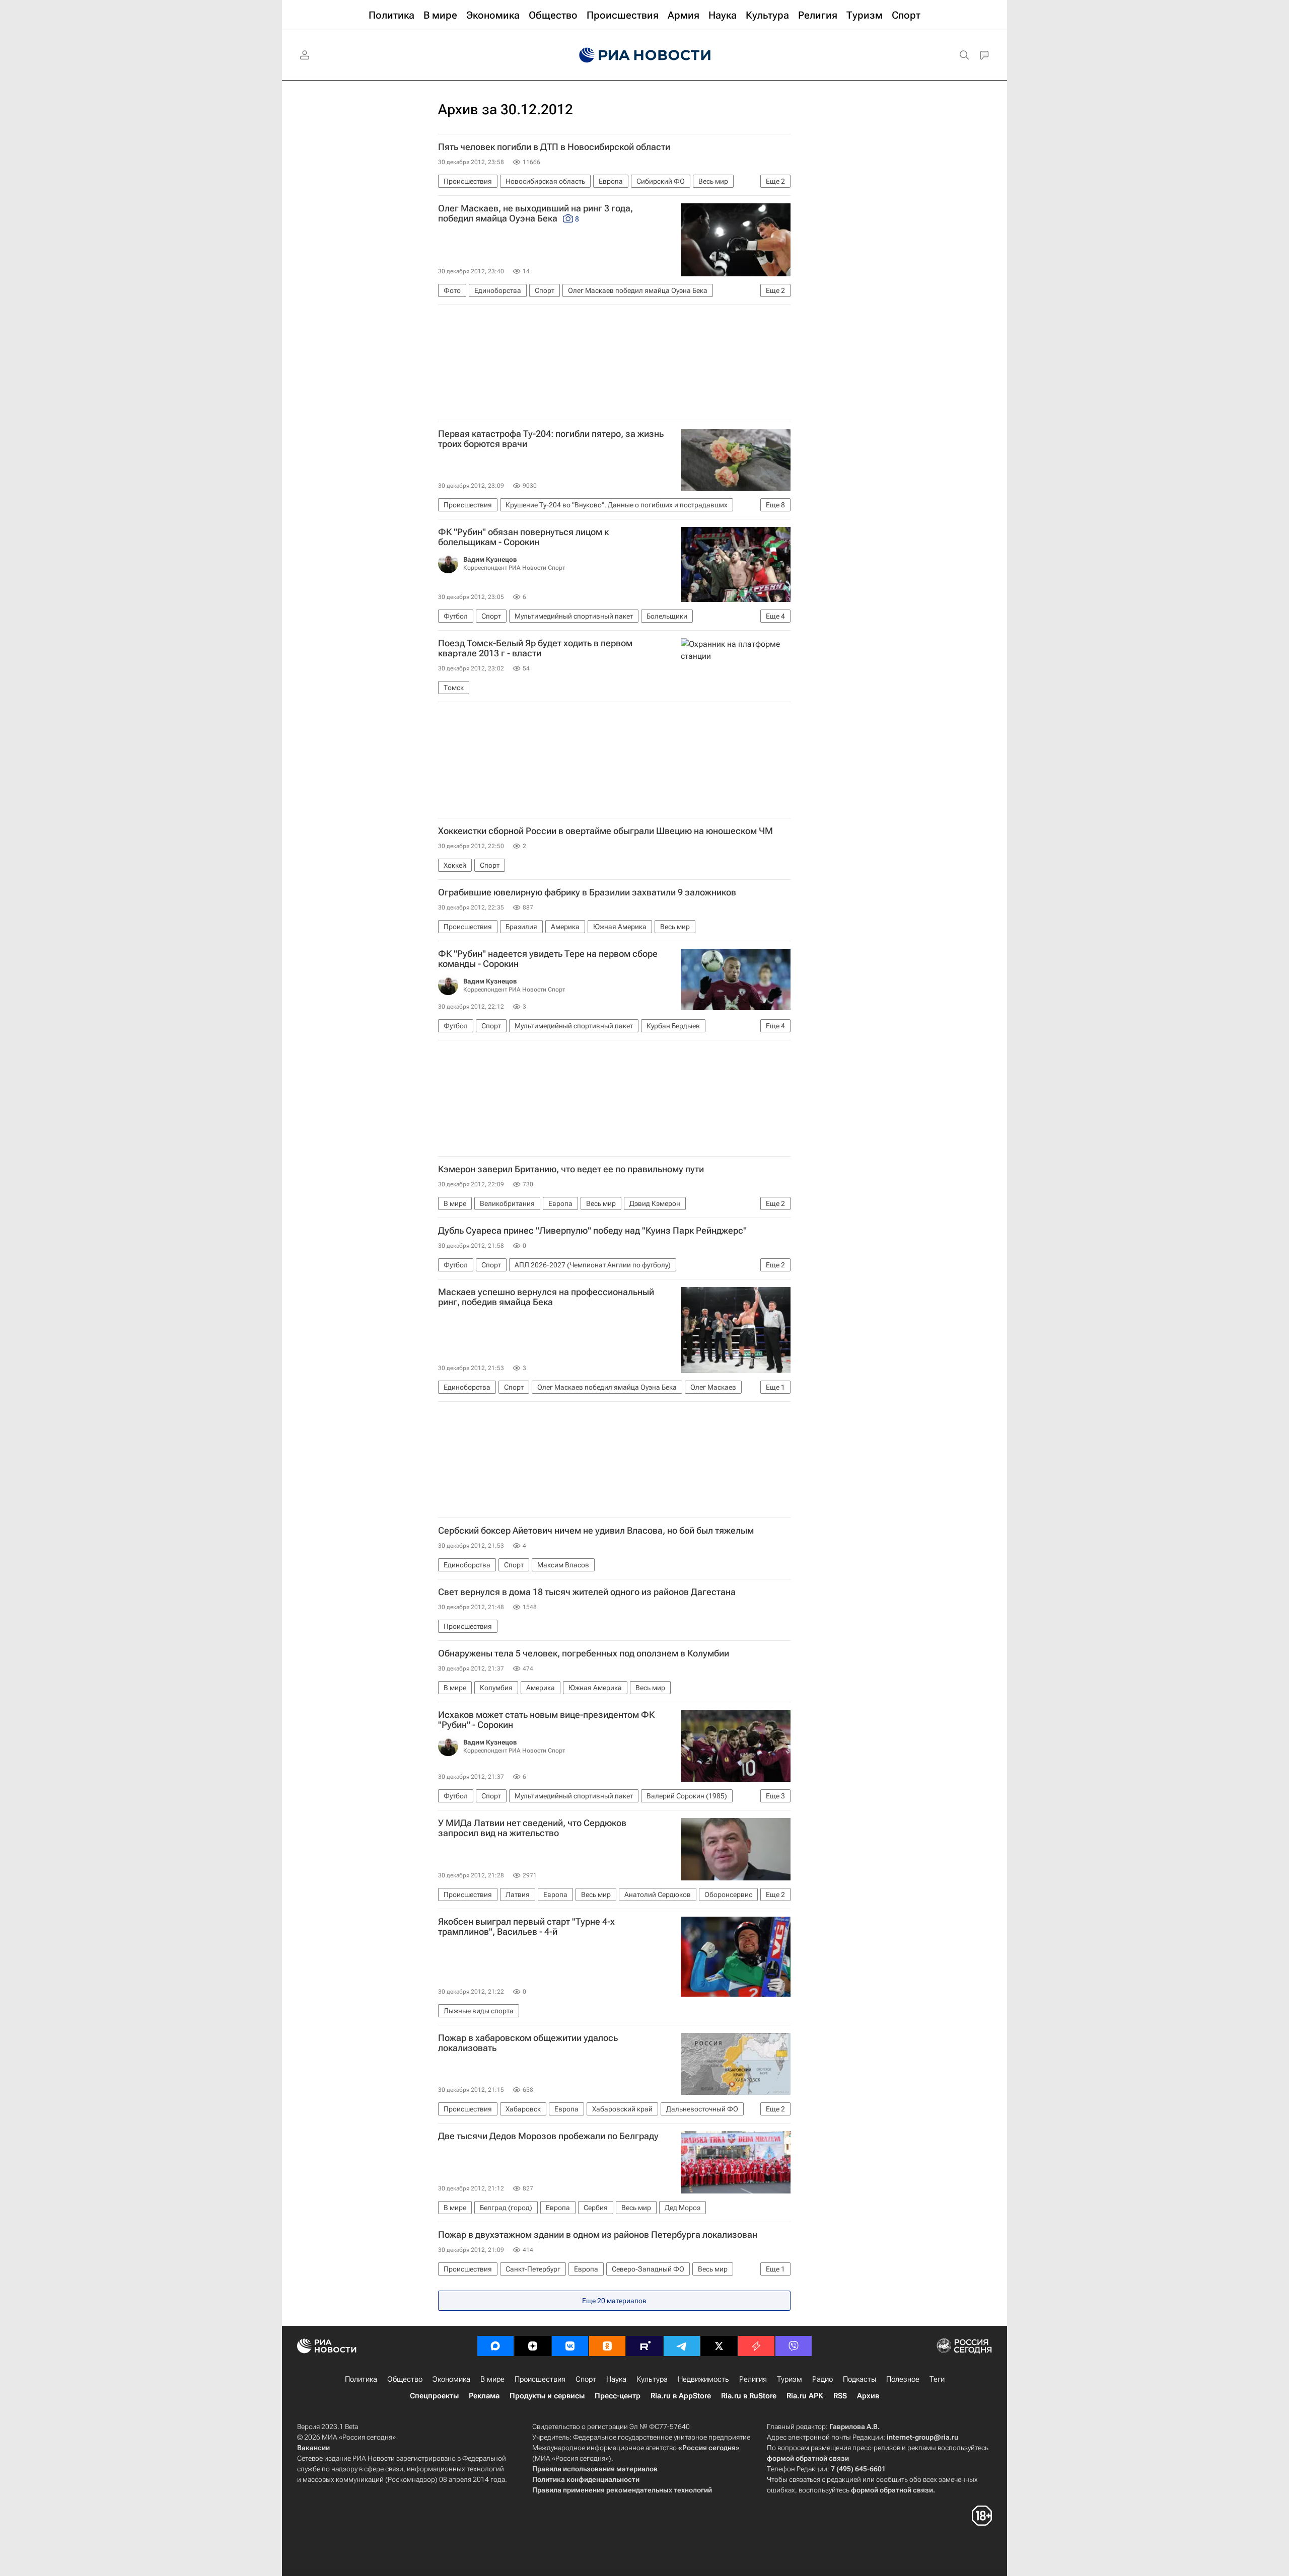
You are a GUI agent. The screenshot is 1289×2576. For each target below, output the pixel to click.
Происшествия (540, 2379)
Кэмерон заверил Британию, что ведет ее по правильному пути (571, 1169)
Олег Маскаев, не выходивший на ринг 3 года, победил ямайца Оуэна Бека (535, 213)
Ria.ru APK (805, 2396)
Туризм (790, 2379)
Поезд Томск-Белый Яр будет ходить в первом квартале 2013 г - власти (535, 648)
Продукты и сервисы (547, 2396)
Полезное (903, 2379)
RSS (840, 2396)
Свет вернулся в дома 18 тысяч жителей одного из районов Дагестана (587, 1592)
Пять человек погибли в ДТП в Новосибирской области (554, 147)
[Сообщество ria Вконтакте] (570, 2346)
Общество (405, 2379)
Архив (868, 2396)
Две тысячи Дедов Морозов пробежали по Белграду (548, 2136)
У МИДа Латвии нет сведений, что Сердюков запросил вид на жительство (532, 1828)
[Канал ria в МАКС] (495, 2346)
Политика (361, 2379)
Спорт (586, 2379)
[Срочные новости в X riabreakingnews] (756, 2346)
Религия (753, 2379)
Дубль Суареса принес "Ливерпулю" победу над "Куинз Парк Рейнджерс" (592, 1231)
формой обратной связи (808, 2458)
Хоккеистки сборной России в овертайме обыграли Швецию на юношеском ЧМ (605, 831)
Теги (937, 2379)
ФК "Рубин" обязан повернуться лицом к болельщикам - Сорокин (523, 537)
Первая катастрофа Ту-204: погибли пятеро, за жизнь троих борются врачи (551, 439)
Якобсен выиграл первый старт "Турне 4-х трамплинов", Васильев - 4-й (526, 1927)
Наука (616, 2379)
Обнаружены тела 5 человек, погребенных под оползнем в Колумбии (584, 1653)
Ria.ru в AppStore (681, 2396)
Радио (822, 2379)
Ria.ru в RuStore (749, 2396)
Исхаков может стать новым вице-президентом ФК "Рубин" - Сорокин (546, 1720)
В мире (492, 2379)
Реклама (484, 2396)
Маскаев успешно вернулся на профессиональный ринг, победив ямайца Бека (546, 1297)
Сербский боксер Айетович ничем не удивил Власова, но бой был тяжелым (596, 1531)
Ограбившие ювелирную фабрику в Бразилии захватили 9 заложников (587, 892)
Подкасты (860, 2379)
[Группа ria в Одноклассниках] (607, 2346)
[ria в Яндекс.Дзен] (533, 2346)
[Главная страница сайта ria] (645, 55)
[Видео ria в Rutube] (644, 2346)
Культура (652, 2379)
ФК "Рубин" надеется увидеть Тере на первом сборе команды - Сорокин (548, 959)
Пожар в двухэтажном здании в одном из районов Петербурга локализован (598, 2235)
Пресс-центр (618, 2396)
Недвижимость (703, 2379)
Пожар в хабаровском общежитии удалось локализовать (528, 2043)
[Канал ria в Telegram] (682, 2346)
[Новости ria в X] (719, 2346)
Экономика (451, 2379)
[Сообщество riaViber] (794, 2346)
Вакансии (313, 2448)
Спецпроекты (434, 2396)
